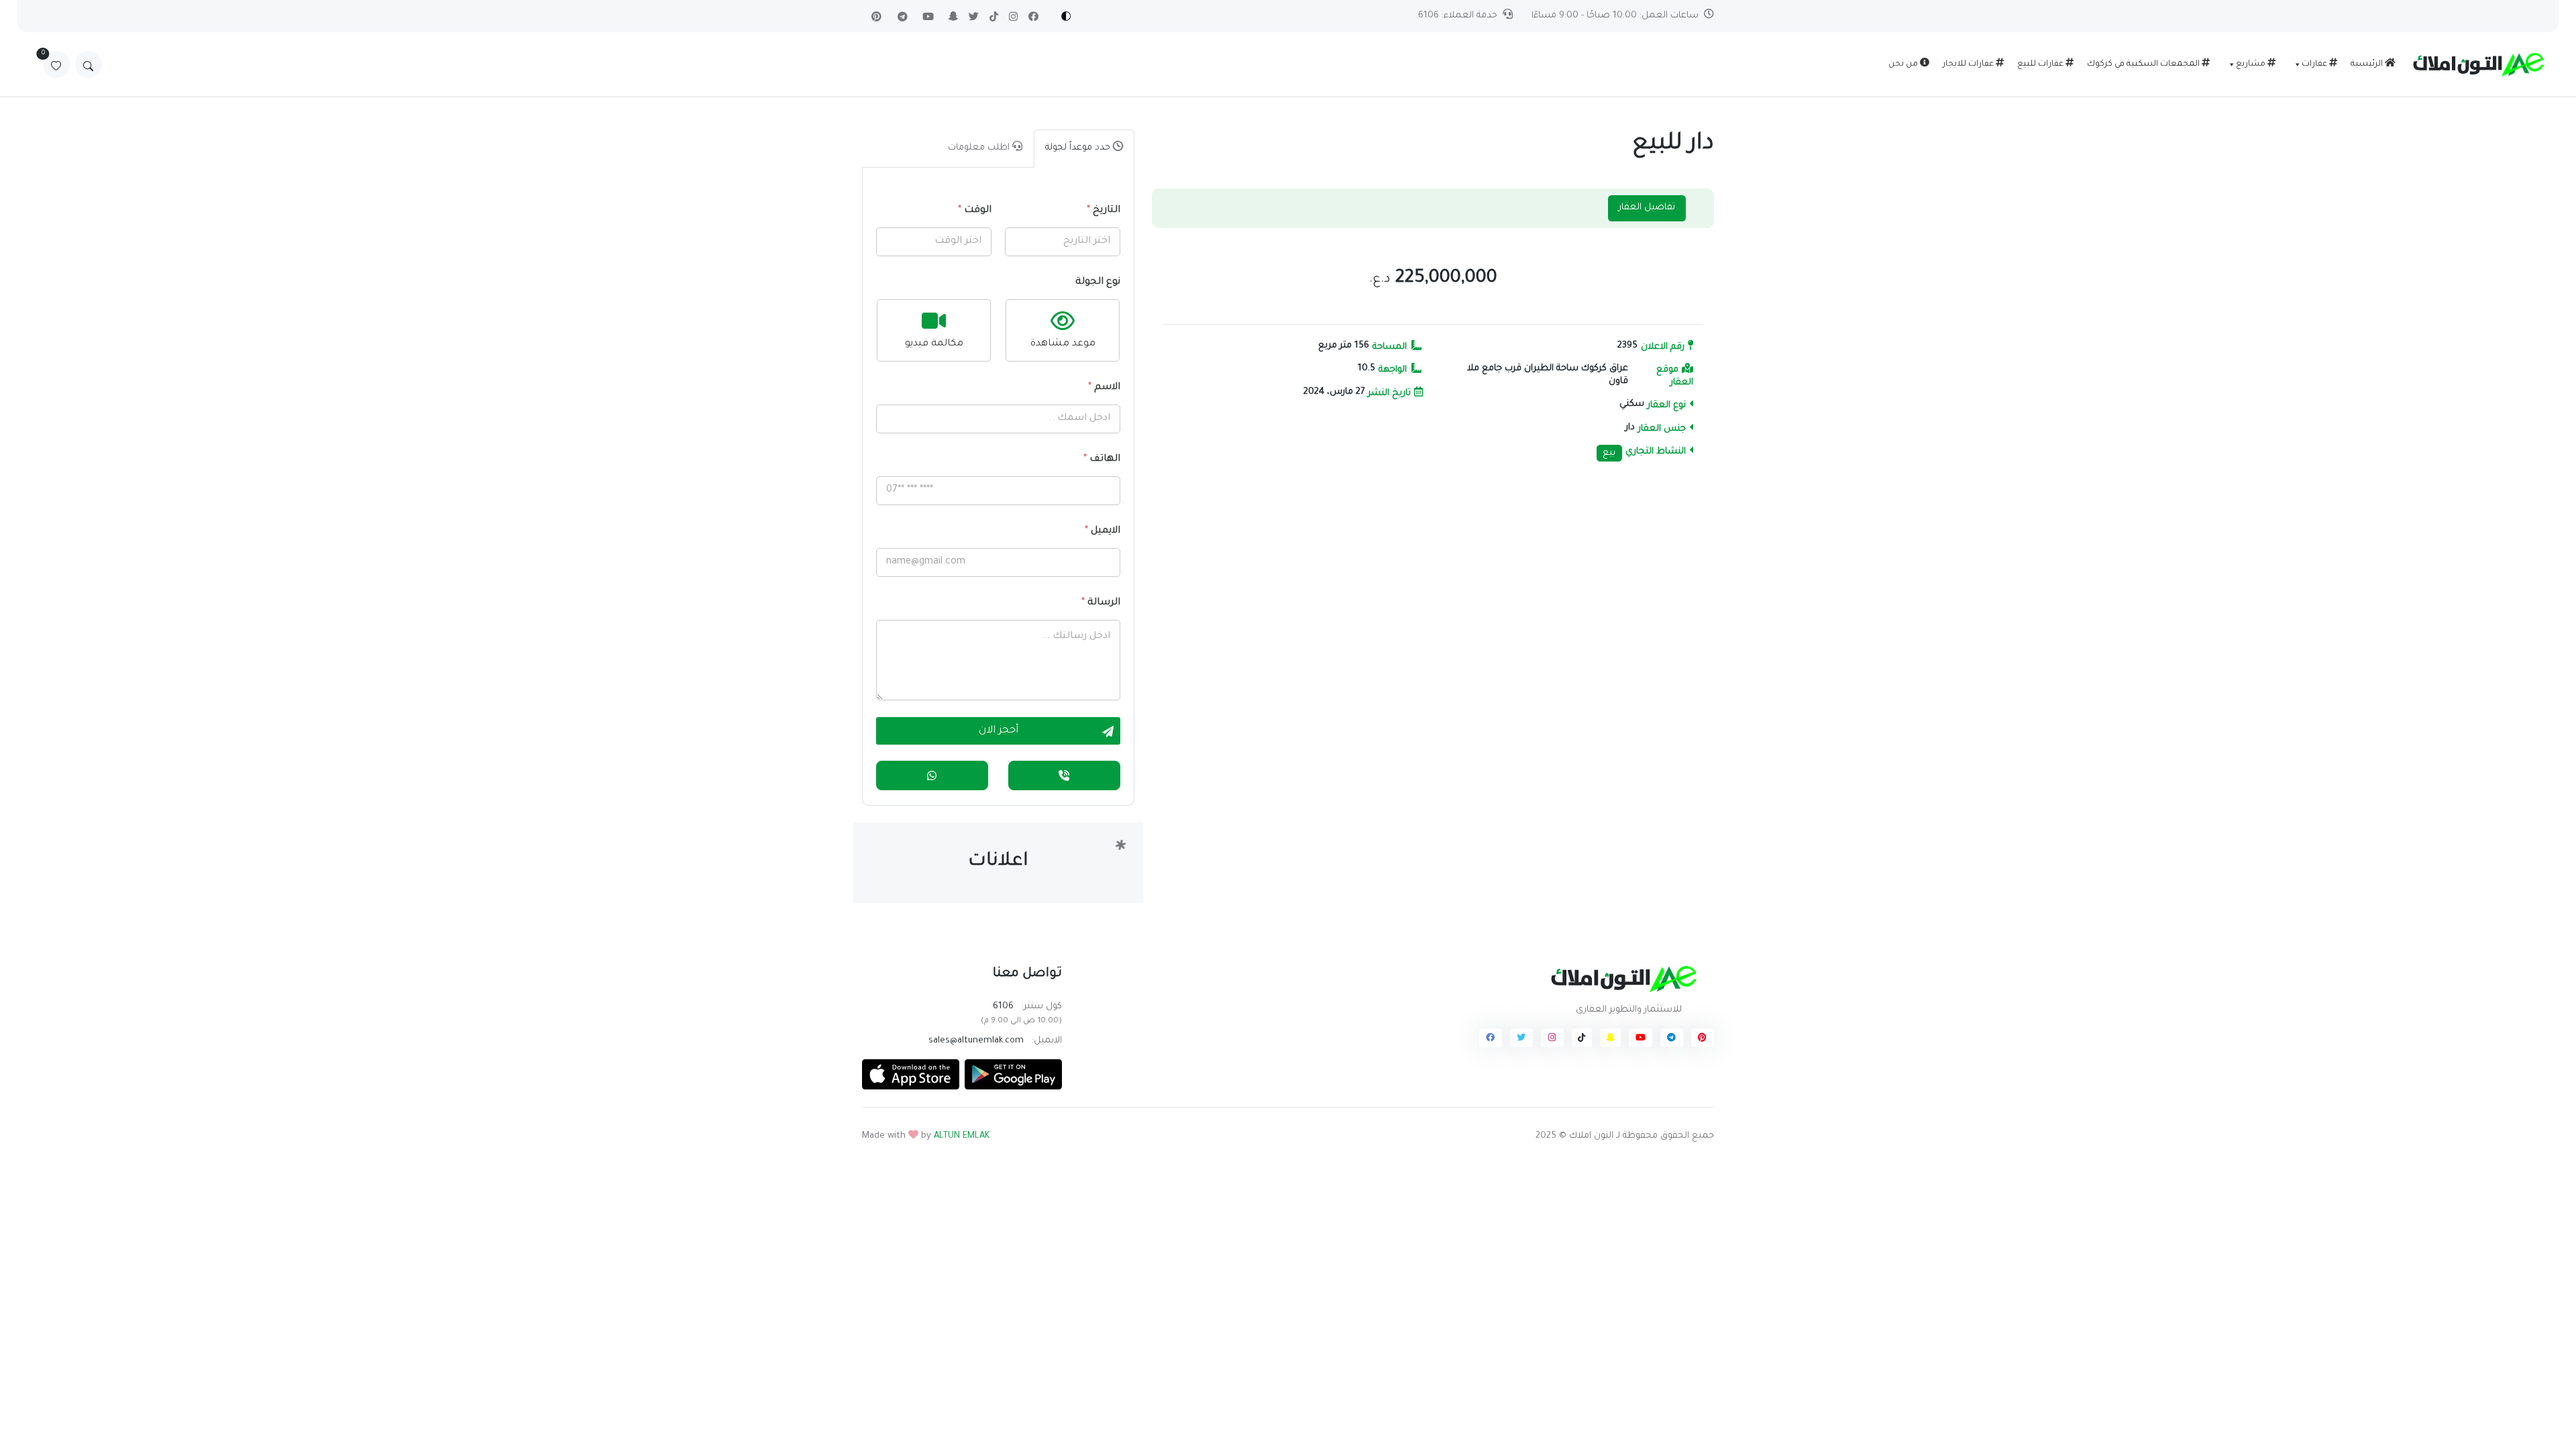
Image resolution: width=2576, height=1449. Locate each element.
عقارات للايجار (1969, 64)
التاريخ (1104, 211)
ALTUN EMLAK (962, 1136)
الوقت (975, 211)
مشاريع (2252, 64)
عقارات (2315, 64)
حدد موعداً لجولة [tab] (1079, 148)
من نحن (1904, 64)
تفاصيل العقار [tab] (1647, 208)
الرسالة (1101, 603)
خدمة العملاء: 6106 (1458, 16)
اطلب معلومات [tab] (980, 148)
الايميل (1103, 531)
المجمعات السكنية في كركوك (2144, 64)
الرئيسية (2368, 64)
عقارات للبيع (2041, 64)
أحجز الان (999, 731)
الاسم (1104, 388)
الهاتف (1102, 460)
